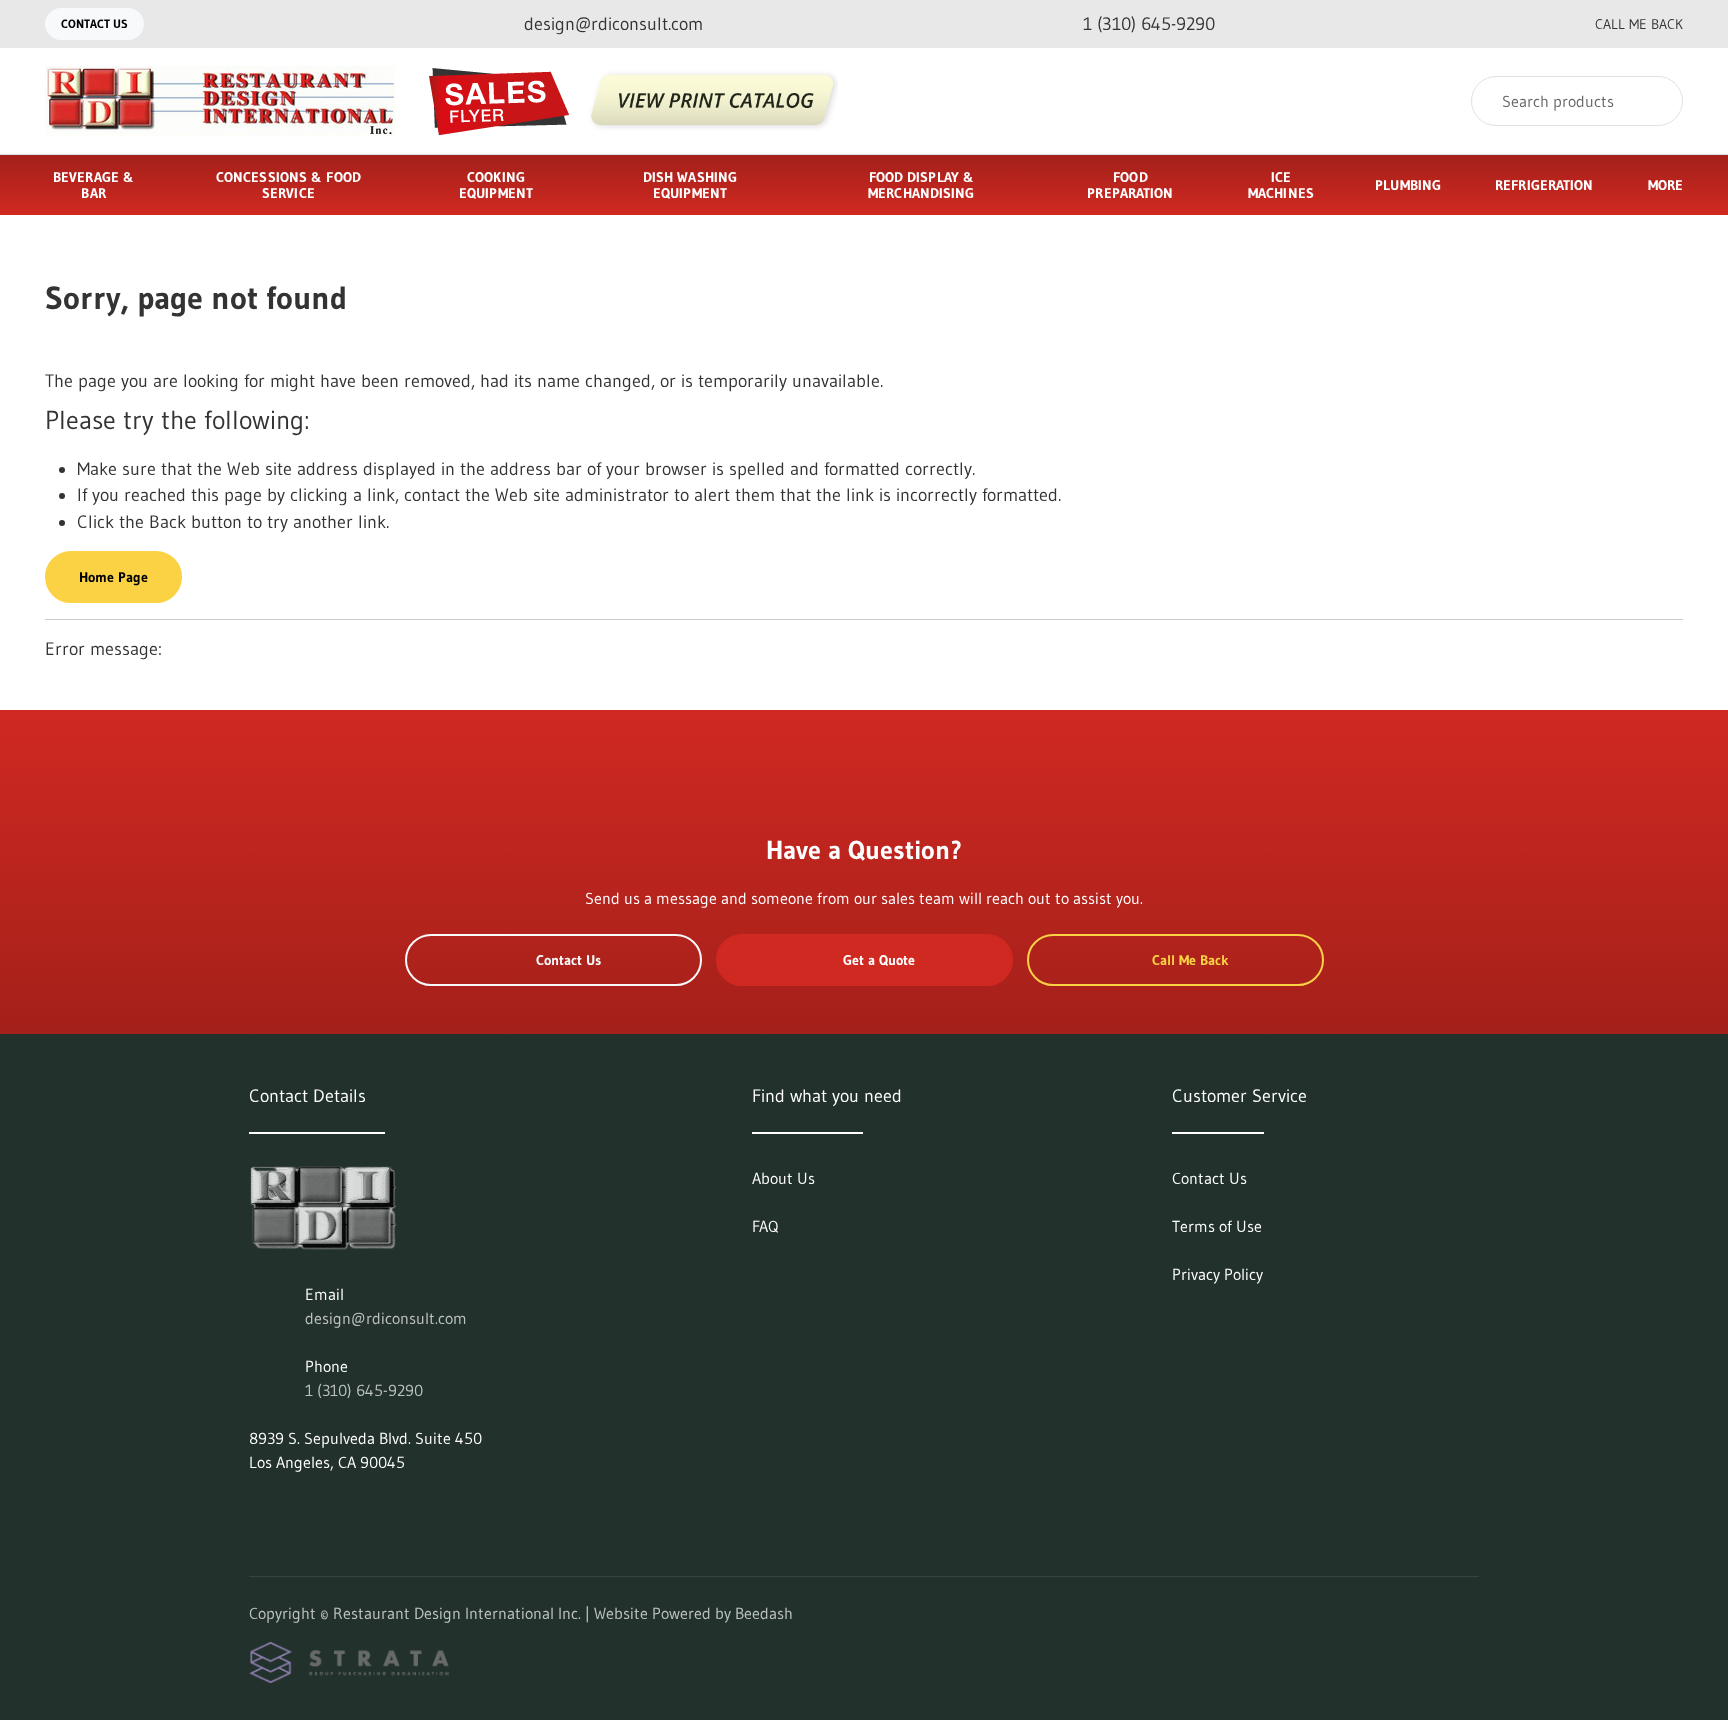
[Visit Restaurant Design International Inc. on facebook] (300, 1510)
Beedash (764, 1613)
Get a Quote (879, 960)
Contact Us (94, 23)
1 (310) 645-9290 (364, 1390)
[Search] (1654, 101)
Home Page (113, 577)
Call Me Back (1639, 24)
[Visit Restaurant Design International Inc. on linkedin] (258, 1510)
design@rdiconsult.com (386, 1318)
